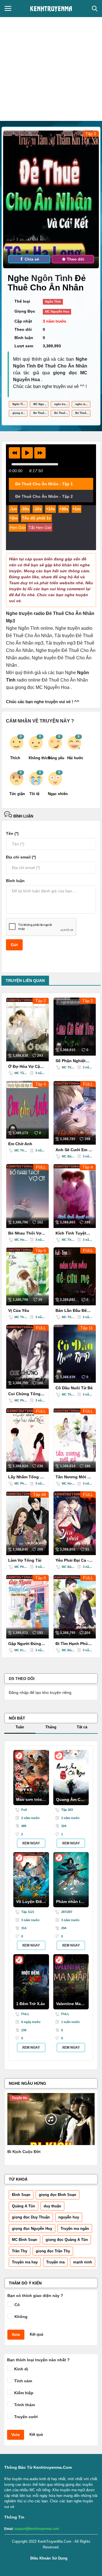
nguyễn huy (69, 2217)
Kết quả (36, 2334)
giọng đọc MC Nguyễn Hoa (20, 413)
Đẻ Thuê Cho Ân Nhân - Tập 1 (44, 484)
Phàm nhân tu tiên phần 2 (70, 1903)
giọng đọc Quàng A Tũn (67, 2240)
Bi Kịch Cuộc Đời (24, 2152)
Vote (16, 2334)
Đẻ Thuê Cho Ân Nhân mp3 (41, 413)
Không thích (36, 758)
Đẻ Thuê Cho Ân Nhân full (62, 413)
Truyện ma (55, 2262)
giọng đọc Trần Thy (53, 2251)
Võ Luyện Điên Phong (30, 1903)
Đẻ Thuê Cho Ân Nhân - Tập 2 (44, 496)
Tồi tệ (34, 794)
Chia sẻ (31, 259)
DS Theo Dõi (22, 1679)
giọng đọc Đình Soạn (58, 2195)
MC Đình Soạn (25, 2240)
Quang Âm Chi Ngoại (70, 1801)
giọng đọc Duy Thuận (31, 2217)
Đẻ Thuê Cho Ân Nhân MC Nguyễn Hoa (83, 413)
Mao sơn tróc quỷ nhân (29, 1801)
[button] (14, 453)
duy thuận (52, 2206)
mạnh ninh (83, 2262)
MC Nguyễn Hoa (57, 311)
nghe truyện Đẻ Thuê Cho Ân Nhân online (62, 404)
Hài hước (75, 758)
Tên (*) (12, 833)
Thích (15, 758)
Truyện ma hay (25, 2262)
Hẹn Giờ (18, 528)
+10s (50, 509)
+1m (76, 509)
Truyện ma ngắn (75, 2229)
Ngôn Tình (53, 278)
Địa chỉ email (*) (21, 857)
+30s (64, 509)
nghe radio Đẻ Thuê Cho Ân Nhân (83, 404)
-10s (38, 509)
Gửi (14, 945)
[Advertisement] (51, 67)
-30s (25, 509)
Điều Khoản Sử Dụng (49, 2558)
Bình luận (23, 816)
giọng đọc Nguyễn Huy (32, 2229)
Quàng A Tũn (24, 2206)
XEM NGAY (31, 1843)
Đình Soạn (21, 2195)
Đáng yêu (55, 758)
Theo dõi (75, 259)
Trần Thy (20, 2251)
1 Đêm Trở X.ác (31, 2004)
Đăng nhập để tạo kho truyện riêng (40, 1692)
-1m (13, 509)
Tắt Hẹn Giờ (40, 528)
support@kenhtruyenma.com (37, 2529)
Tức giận (17, 794)
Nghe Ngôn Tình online (29, 628)
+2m (14, 518)
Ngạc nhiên (55, 794)
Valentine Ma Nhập (68, 2005)
